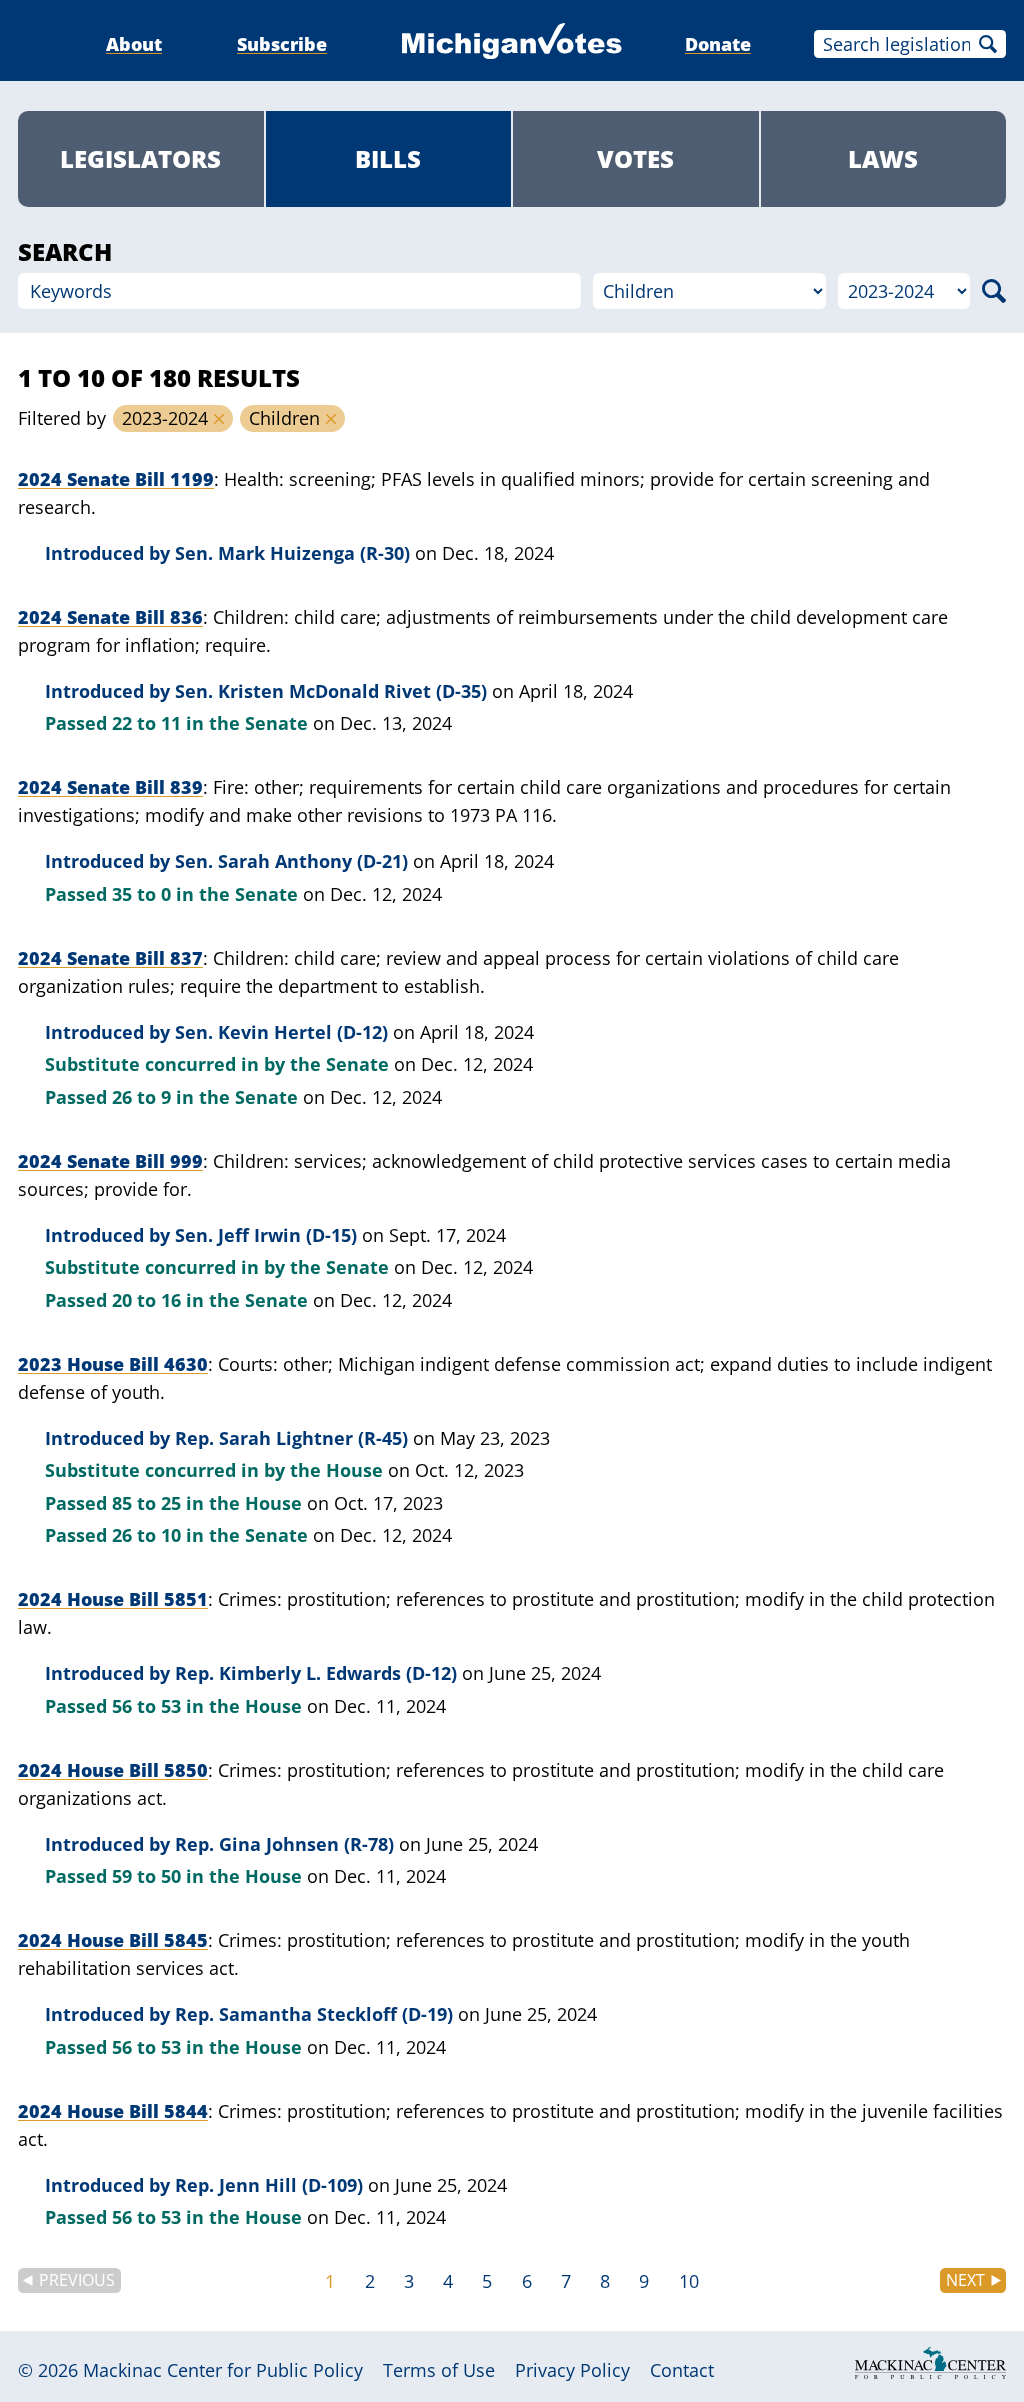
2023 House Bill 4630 (113, 1364)
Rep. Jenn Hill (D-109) (269, 2185)
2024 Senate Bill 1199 (116, 479)
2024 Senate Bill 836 (110, 617)
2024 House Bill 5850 (113, 1770)
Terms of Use (439, 2370)
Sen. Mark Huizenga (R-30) (292, 553)
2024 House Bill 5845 (113, 1940)
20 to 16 (146, 1300)
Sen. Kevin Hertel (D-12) (281, 1032)
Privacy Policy (572, 2370)
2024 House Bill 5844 (113, 2111)
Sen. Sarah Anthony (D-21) (291, 861)
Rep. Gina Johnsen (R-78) (284, 1844)
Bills (388, 158)
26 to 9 (141, 1097)
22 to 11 (146, 723)
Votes (635, 158)
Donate (718, 44)
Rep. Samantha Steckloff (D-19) (314, 2014)
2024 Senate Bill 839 (110, 787)
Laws (883, 158)
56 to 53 (146, 1706)
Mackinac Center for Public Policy (223, 2370)
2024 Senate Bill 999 (110, 1161)
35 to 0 (141, 894)
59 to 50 (146, 1876)
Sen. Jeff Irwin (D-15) (266, 1235)
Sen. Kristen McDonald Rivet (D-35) (331, 691)
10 (689, 2281)
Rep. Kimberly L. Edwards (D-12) (316, 1673)
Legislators (140, 158)
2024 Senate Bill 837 (110, 958)
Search (988, 44)
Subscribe (282, 44)
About (134, 44)
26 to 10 (146, 1535)
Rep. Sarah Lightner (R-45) (291, 1438)
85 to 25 (146, 1503)
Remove (219, 419)
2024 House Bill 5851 (113, 1599)
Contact (682, 2370)
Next (965, 2280)
